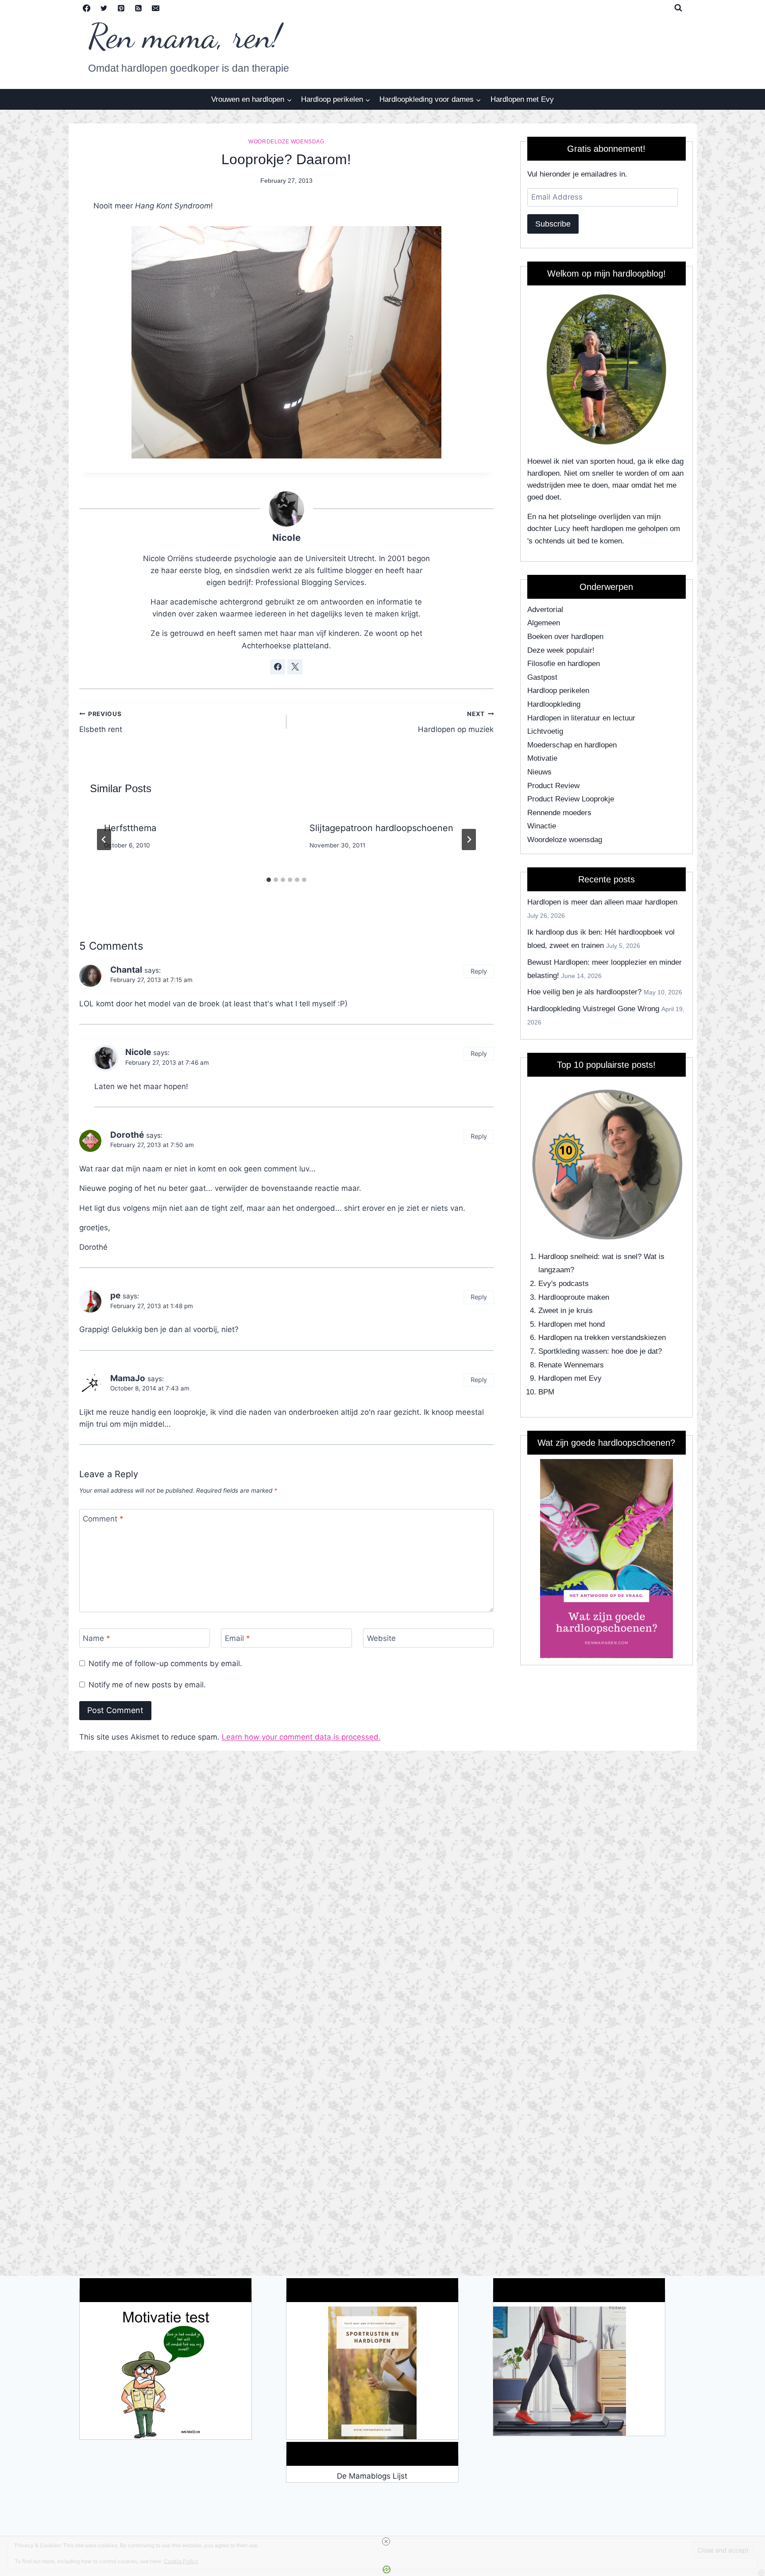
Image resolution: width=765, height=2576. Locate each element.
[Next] (469, 839)
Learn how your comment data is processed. (301, 1737)
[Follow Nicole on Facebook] (278, 667)
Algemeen (544, 623)
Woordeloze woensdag (286, 142)
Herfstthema (130, 828)
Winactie (542, 826)
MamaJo (128, 1378)
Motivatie (542, 758)
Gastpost (542, 677)
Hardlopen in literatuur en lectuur (581, 718)
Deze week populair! (561, 650)
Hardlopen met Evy (522, 99)
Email (238, 1638)
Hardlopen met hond (572, 1324)
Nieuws (539, 772)
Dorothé (127, 1135)
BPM (546, 1392)
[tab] (269, 880)
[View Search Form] (678, 8)
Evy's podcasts (564, 1284)
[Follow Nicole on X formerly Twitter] (295, 667)
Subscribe (553, 224)
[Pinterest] (121, 8)
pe (115, 1296)
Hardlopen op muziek (456, 722)
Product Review (553, 786)
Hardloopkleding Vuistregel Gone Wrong (593, 1009)
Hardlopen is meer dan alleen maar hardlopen (602, 902)
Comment (103, 1519)
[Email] (156, 8)
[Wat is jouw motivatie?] (166, 2373)
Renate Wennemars (571, 1365)
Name (97, 1638)
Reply (479, 971)
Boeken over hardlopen (565, 637)
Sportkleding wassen (573, 1351)
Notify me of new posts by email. (147, 1685)
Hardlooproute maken (574, 1297)
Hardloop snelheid (568, 1257)
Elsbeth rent (101, 722)
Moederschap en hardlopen (572, 745)
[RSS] (139, 8)
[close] (386, 2541)
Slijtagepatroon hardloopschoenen (381, 828)
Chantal (126, 970)
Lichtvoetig (545, 731)
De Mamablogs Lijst (372, 2476)
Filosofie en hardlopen (564, 664)
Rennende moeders (559, 813)
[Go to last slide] (104, 839)
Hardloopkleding (554, 704)
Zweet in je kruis (566, 1311)
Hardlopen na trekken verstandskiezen (602, 1338)
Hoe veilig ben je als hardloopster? (584, 992)
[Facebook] (87, 8)
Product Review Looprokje (571, 799)
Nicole (286, 537)
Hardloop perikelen (558, 691)
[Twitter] (104, 8)
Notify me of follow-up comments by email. (165, 1663)
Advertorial (545, 610)
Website (381, 1638)
